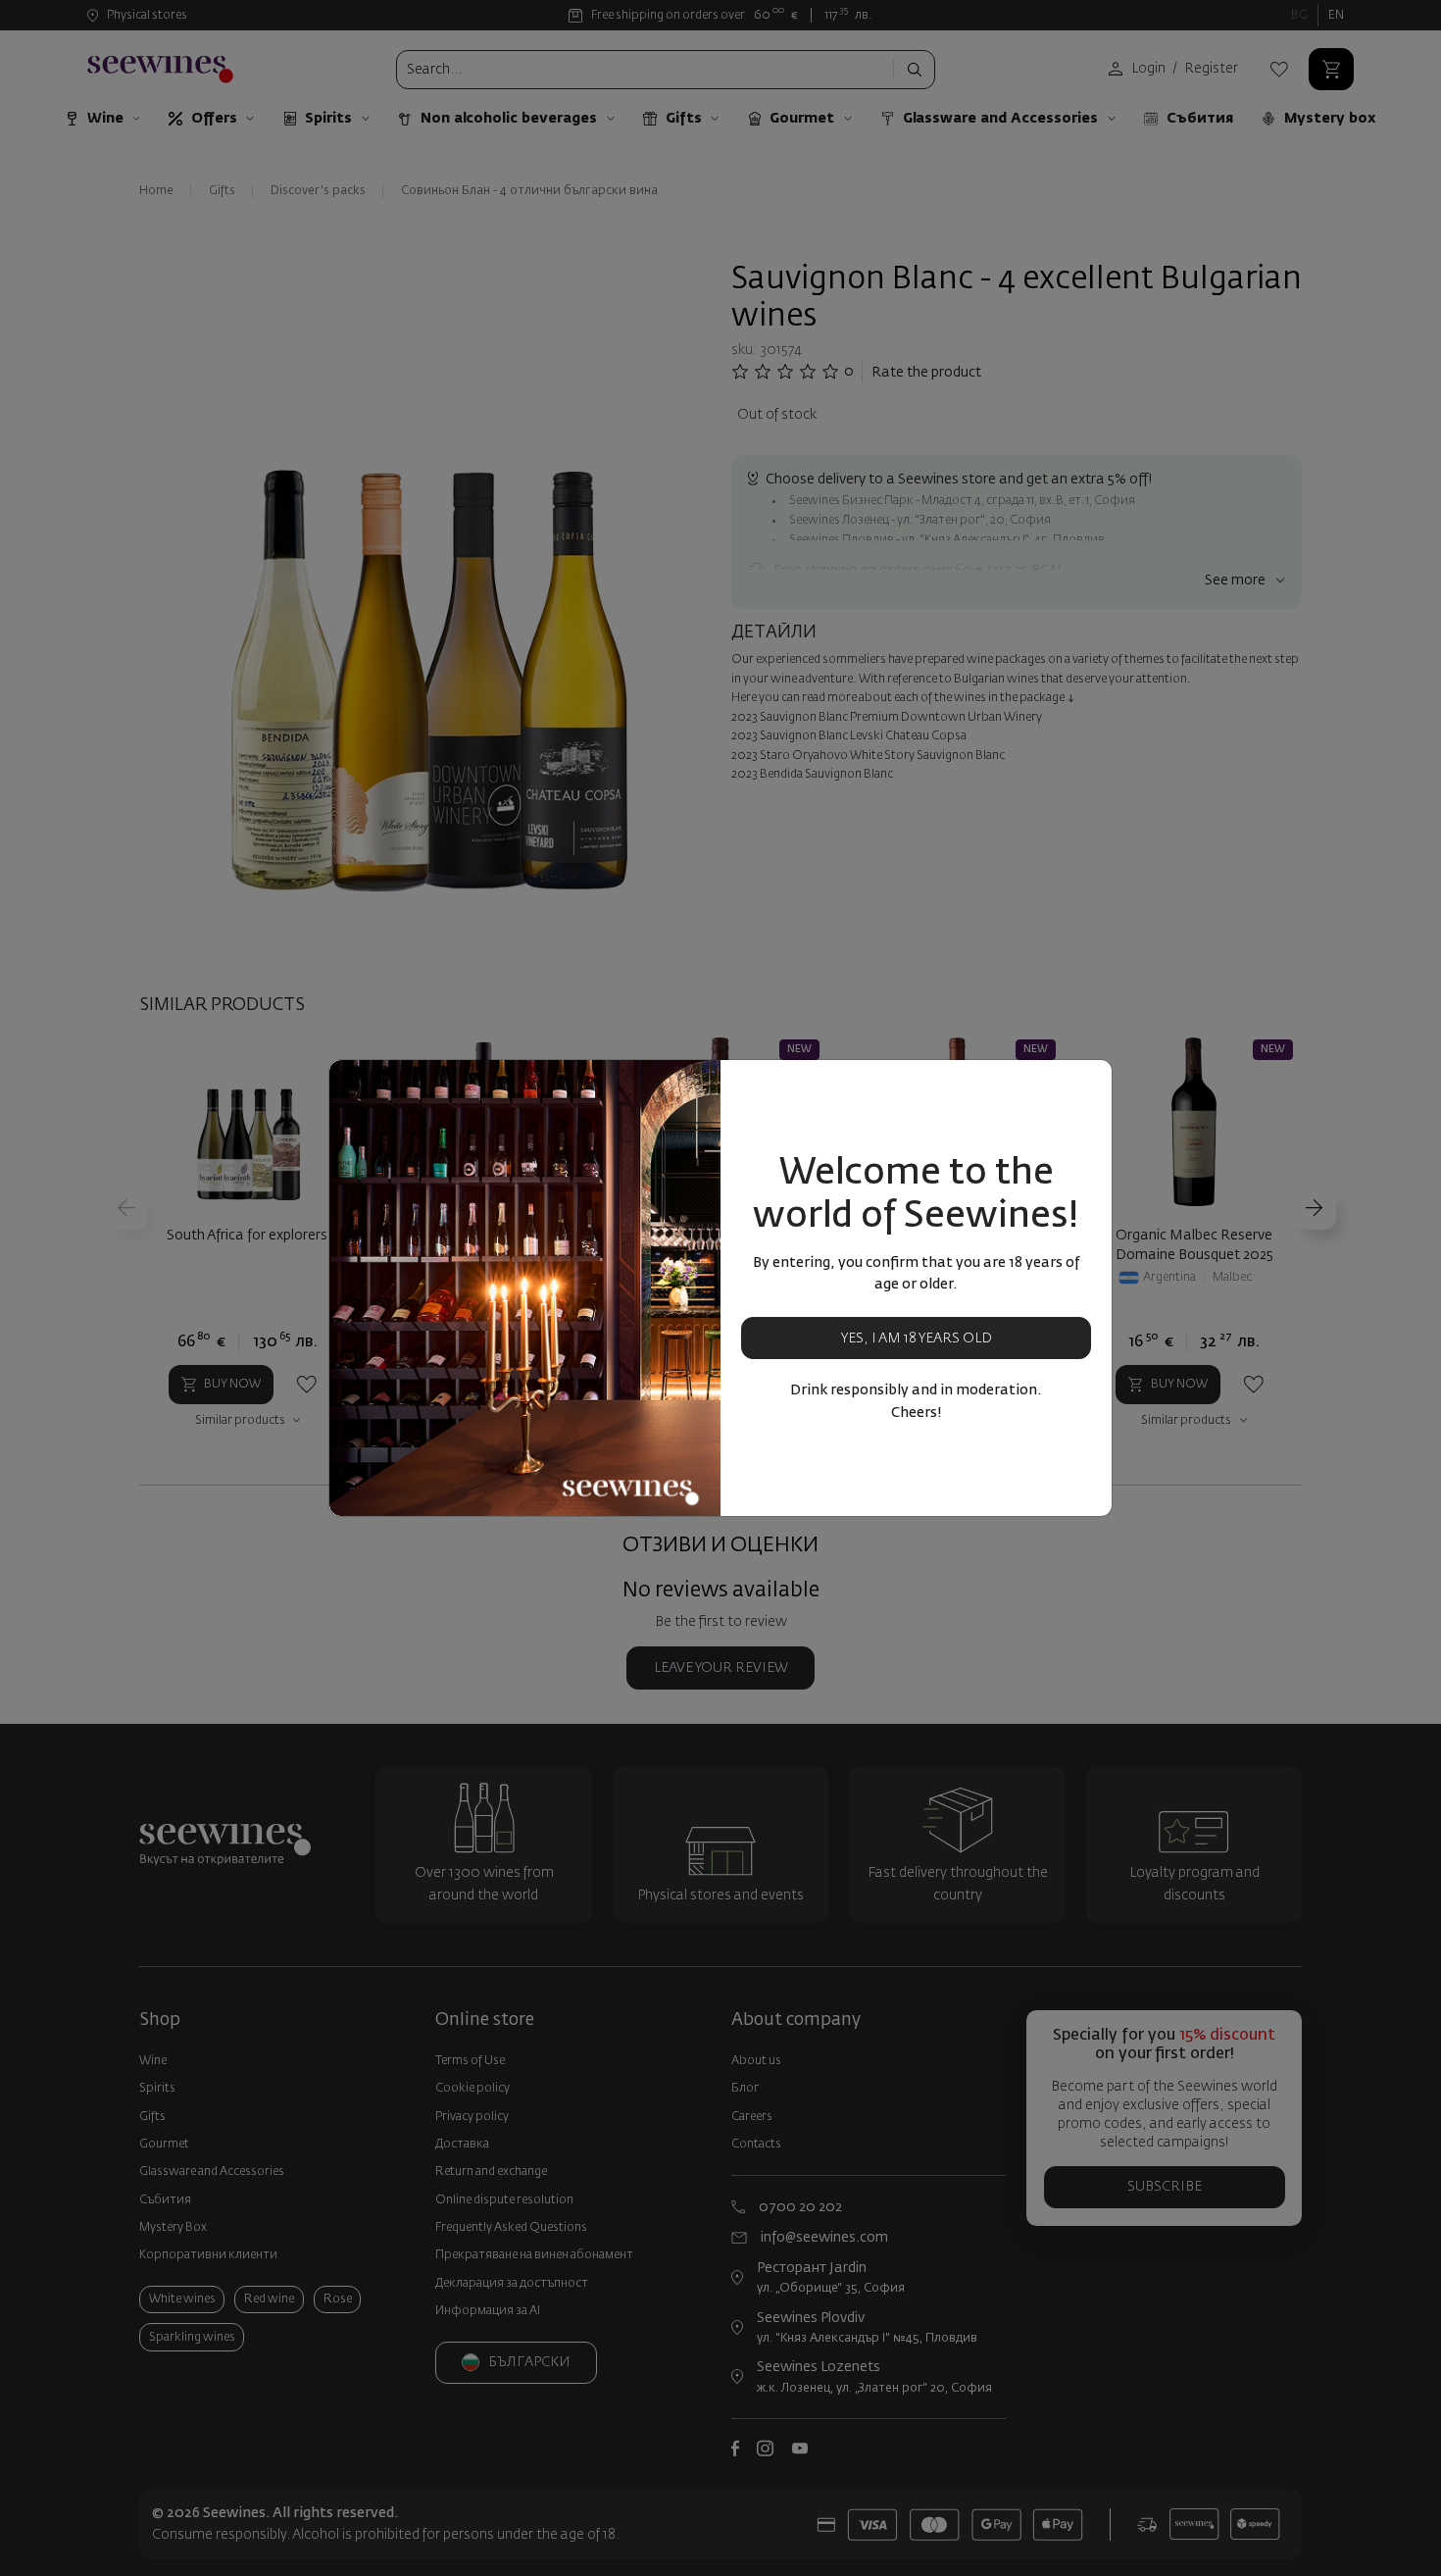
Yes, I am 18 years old (917, 1339)
